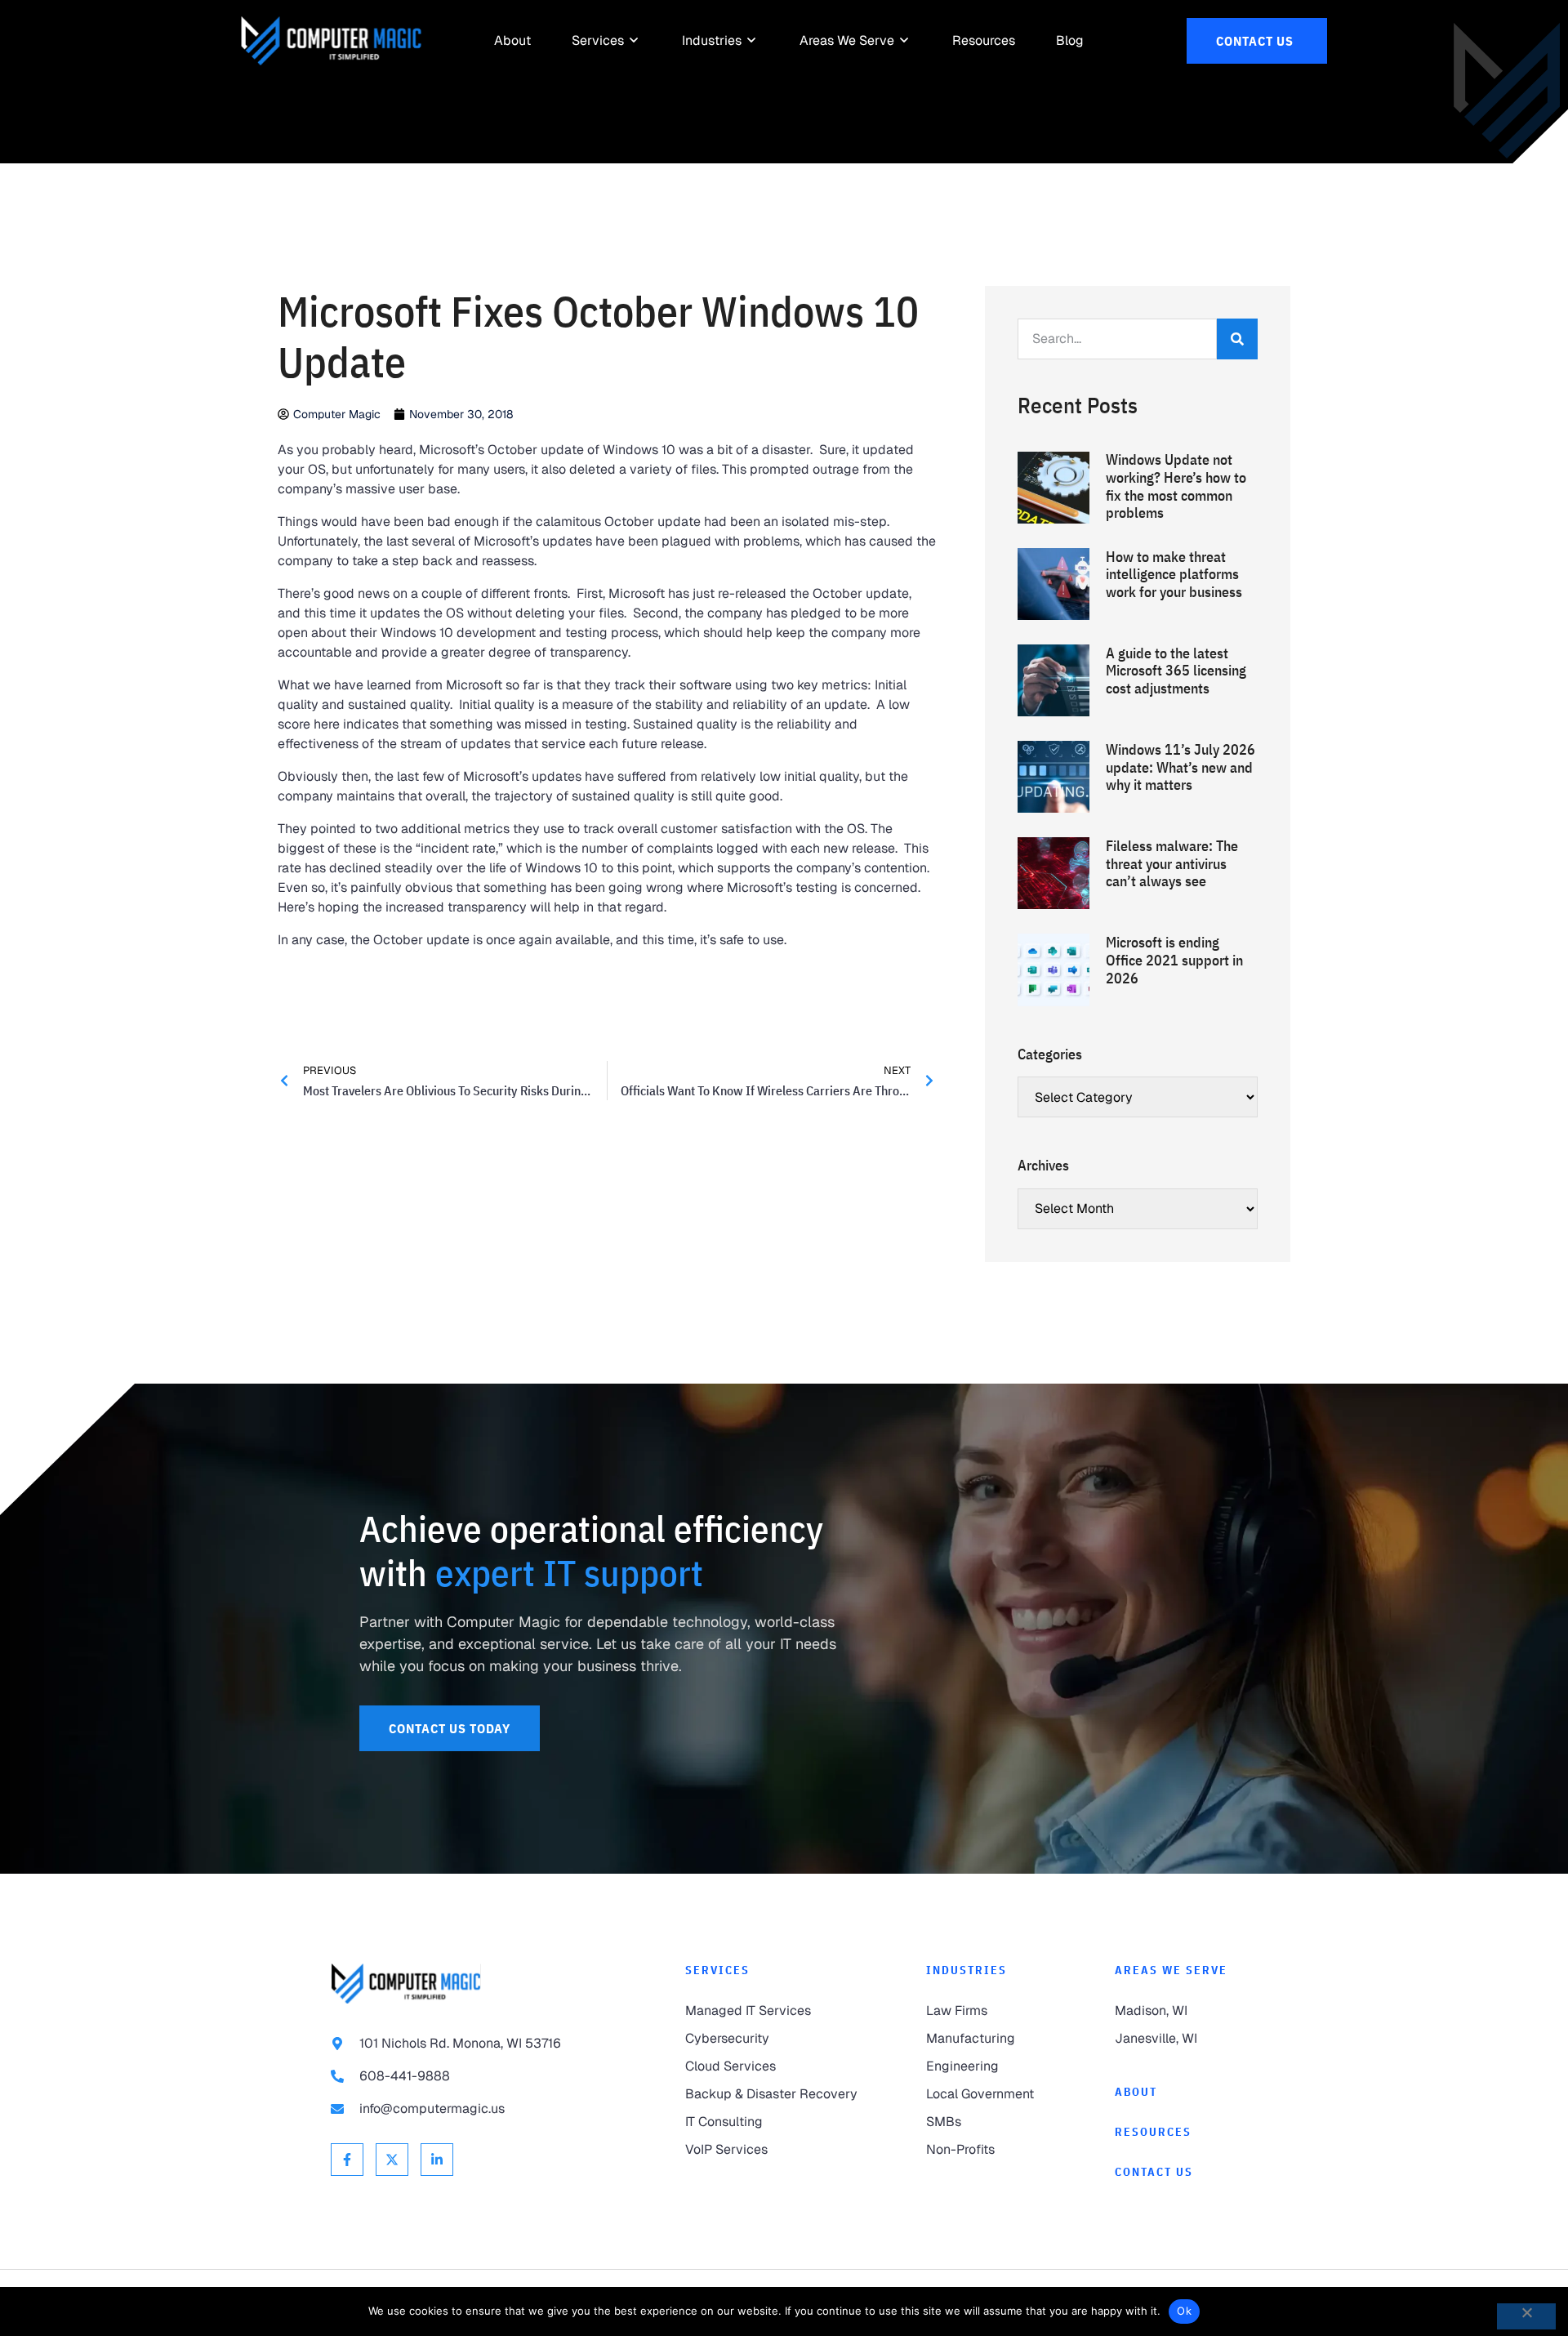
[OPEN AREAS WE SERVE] (905, 41)
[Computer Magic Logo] (331, 41)
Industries (967, 1970)
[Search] (1237, 339)
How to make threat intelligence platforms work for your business (1174, 574)
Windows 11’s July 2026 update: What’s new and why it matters (1180, 767)
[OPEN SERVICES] (635, 41)
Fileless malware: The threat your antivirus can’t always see (1172, 863)
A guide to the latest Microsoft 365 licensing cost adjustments (1176, 671)
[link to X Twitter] (392, 2160)
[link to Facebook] (347, 2160)
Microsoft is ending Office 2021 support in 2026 (1174, 960)
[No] (1526, 2316)
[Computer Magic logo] (406, 1984)
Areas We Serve (1171, 1970)
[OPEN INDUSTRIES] (752, 41)
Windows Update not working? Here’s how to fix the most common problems (1176, 486)
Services (717, 1970)
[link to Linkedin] (437, 2160)
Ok (1184, 2311)
